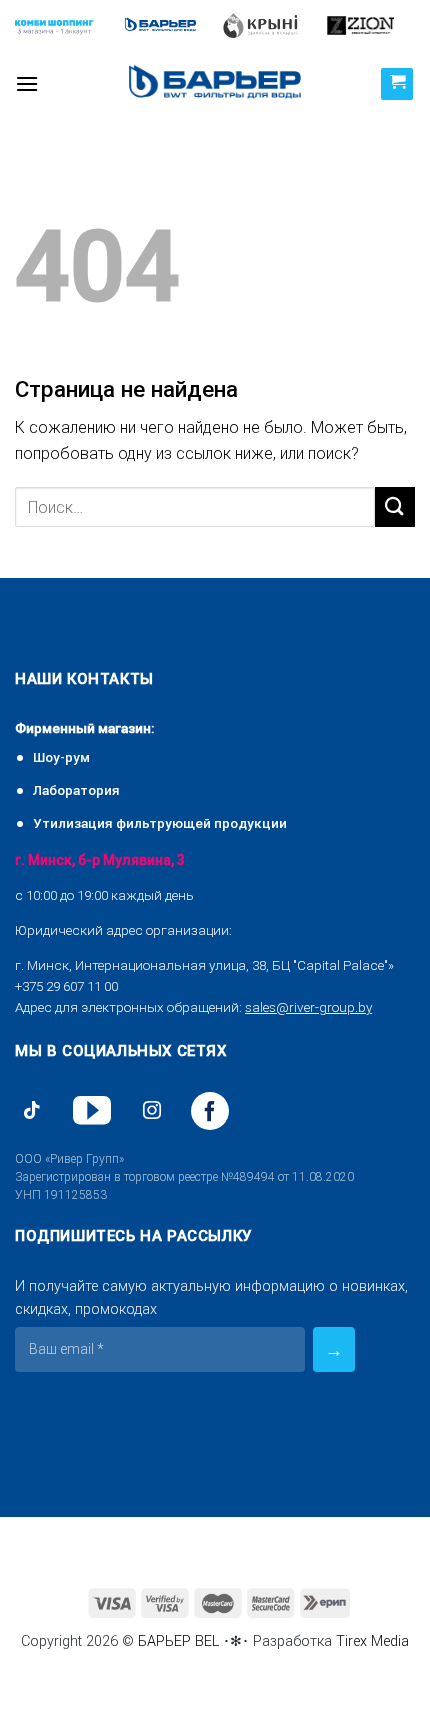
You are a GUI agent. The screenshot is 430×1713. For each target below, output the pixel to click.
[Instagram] (152, 1111)
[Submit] (395, 506)
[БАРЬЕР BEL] (215, 83)
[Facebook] (210, 1111)
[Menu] (27, 83)
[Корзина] (397, 84)
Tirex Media (372, 1641)
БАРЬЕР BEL (178, 1641)
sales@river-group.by (308, 1007)
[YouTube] (92, 1111)
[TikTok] (32, 1111)
